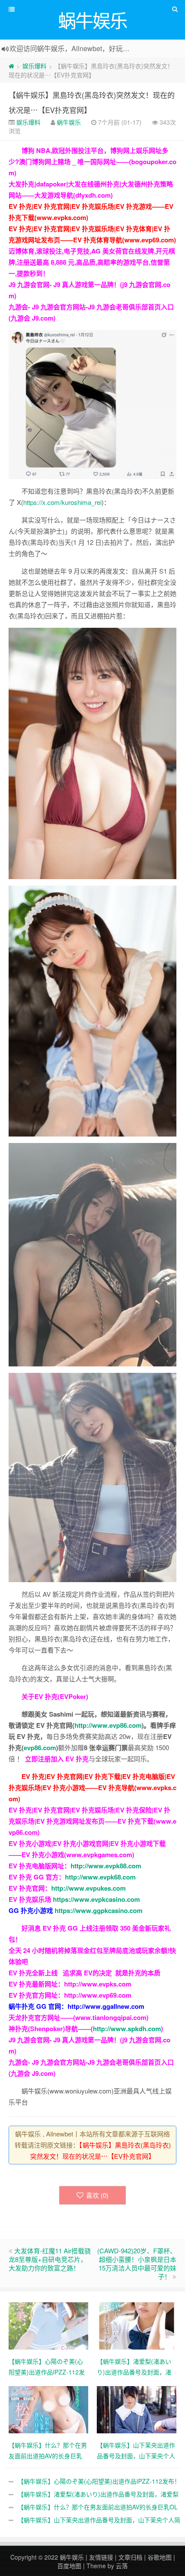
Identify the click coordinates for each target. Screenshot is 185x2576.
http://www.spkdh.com (127, 2029)
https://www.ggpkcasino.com (99, 1910)
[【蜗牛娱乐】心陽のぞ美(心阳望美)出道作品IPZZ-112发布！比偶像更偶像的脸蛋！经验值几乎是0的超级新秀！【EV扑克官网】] (48, 2325)
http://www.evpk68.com (100, 1877)
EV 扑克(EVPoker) (61, 1696)
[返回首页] (11, 66)
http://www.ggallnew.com (106, 2006)
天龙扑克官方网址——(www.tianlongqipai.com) (79, 2017)
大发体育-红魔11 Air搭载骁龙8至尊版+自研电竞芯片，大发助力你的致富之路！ (50, 2259)
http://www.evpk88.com (106, 1866)
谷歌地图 (160, 2557)
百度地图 (69, 2566)
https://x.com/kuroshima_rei (62, 502)
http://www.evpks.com (98, 1984)
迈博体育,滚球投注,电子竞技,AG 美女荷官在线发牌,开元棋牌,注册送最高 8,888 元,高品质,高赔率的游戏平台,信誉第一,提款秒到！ (92, 262)
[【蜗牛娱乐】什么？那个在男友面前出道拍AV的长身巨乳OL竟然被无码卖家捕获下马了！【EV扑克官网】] (48, 2408)
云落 (122, 2566)
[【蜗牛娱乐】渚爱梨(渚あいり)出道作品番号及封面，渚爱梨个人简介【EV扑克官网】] (137, 2325)
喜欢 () (97, 2195)
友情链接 (101, 2557)
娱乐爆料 (34, 66)
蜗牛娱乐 (69, 122)
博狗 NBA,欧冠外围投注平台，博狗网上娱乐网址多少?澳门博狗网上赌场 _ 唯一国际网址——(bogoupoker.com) (92, 162)
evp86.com (40, 1748)
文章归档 (130, 2557)
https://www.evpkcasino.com (96, 1899)
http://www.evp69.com (98, 1995)
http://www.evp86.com (108, 1725)
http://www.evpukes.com (88, 1888)
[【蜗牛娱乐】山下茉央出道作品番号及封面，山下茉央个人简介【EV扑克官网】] (137, 2408)
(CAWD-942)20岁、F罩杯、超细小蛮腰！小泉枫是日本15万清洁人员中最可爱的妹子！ (137, 2263)
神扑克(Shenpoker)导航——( (51, 2029)
